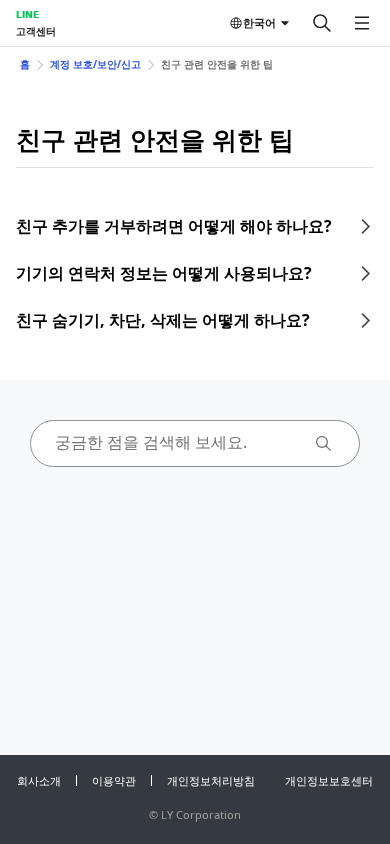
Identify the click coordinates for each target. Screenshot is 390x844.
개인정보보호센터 (329, 780)
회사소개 (39, 780)
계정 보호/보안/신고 (95, 64)
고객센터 (36, 31)
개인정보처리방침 (211, 780)
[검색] (322, 23)
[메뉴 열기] (362, 23)
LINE (27, 14)
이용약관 (114, 780)
